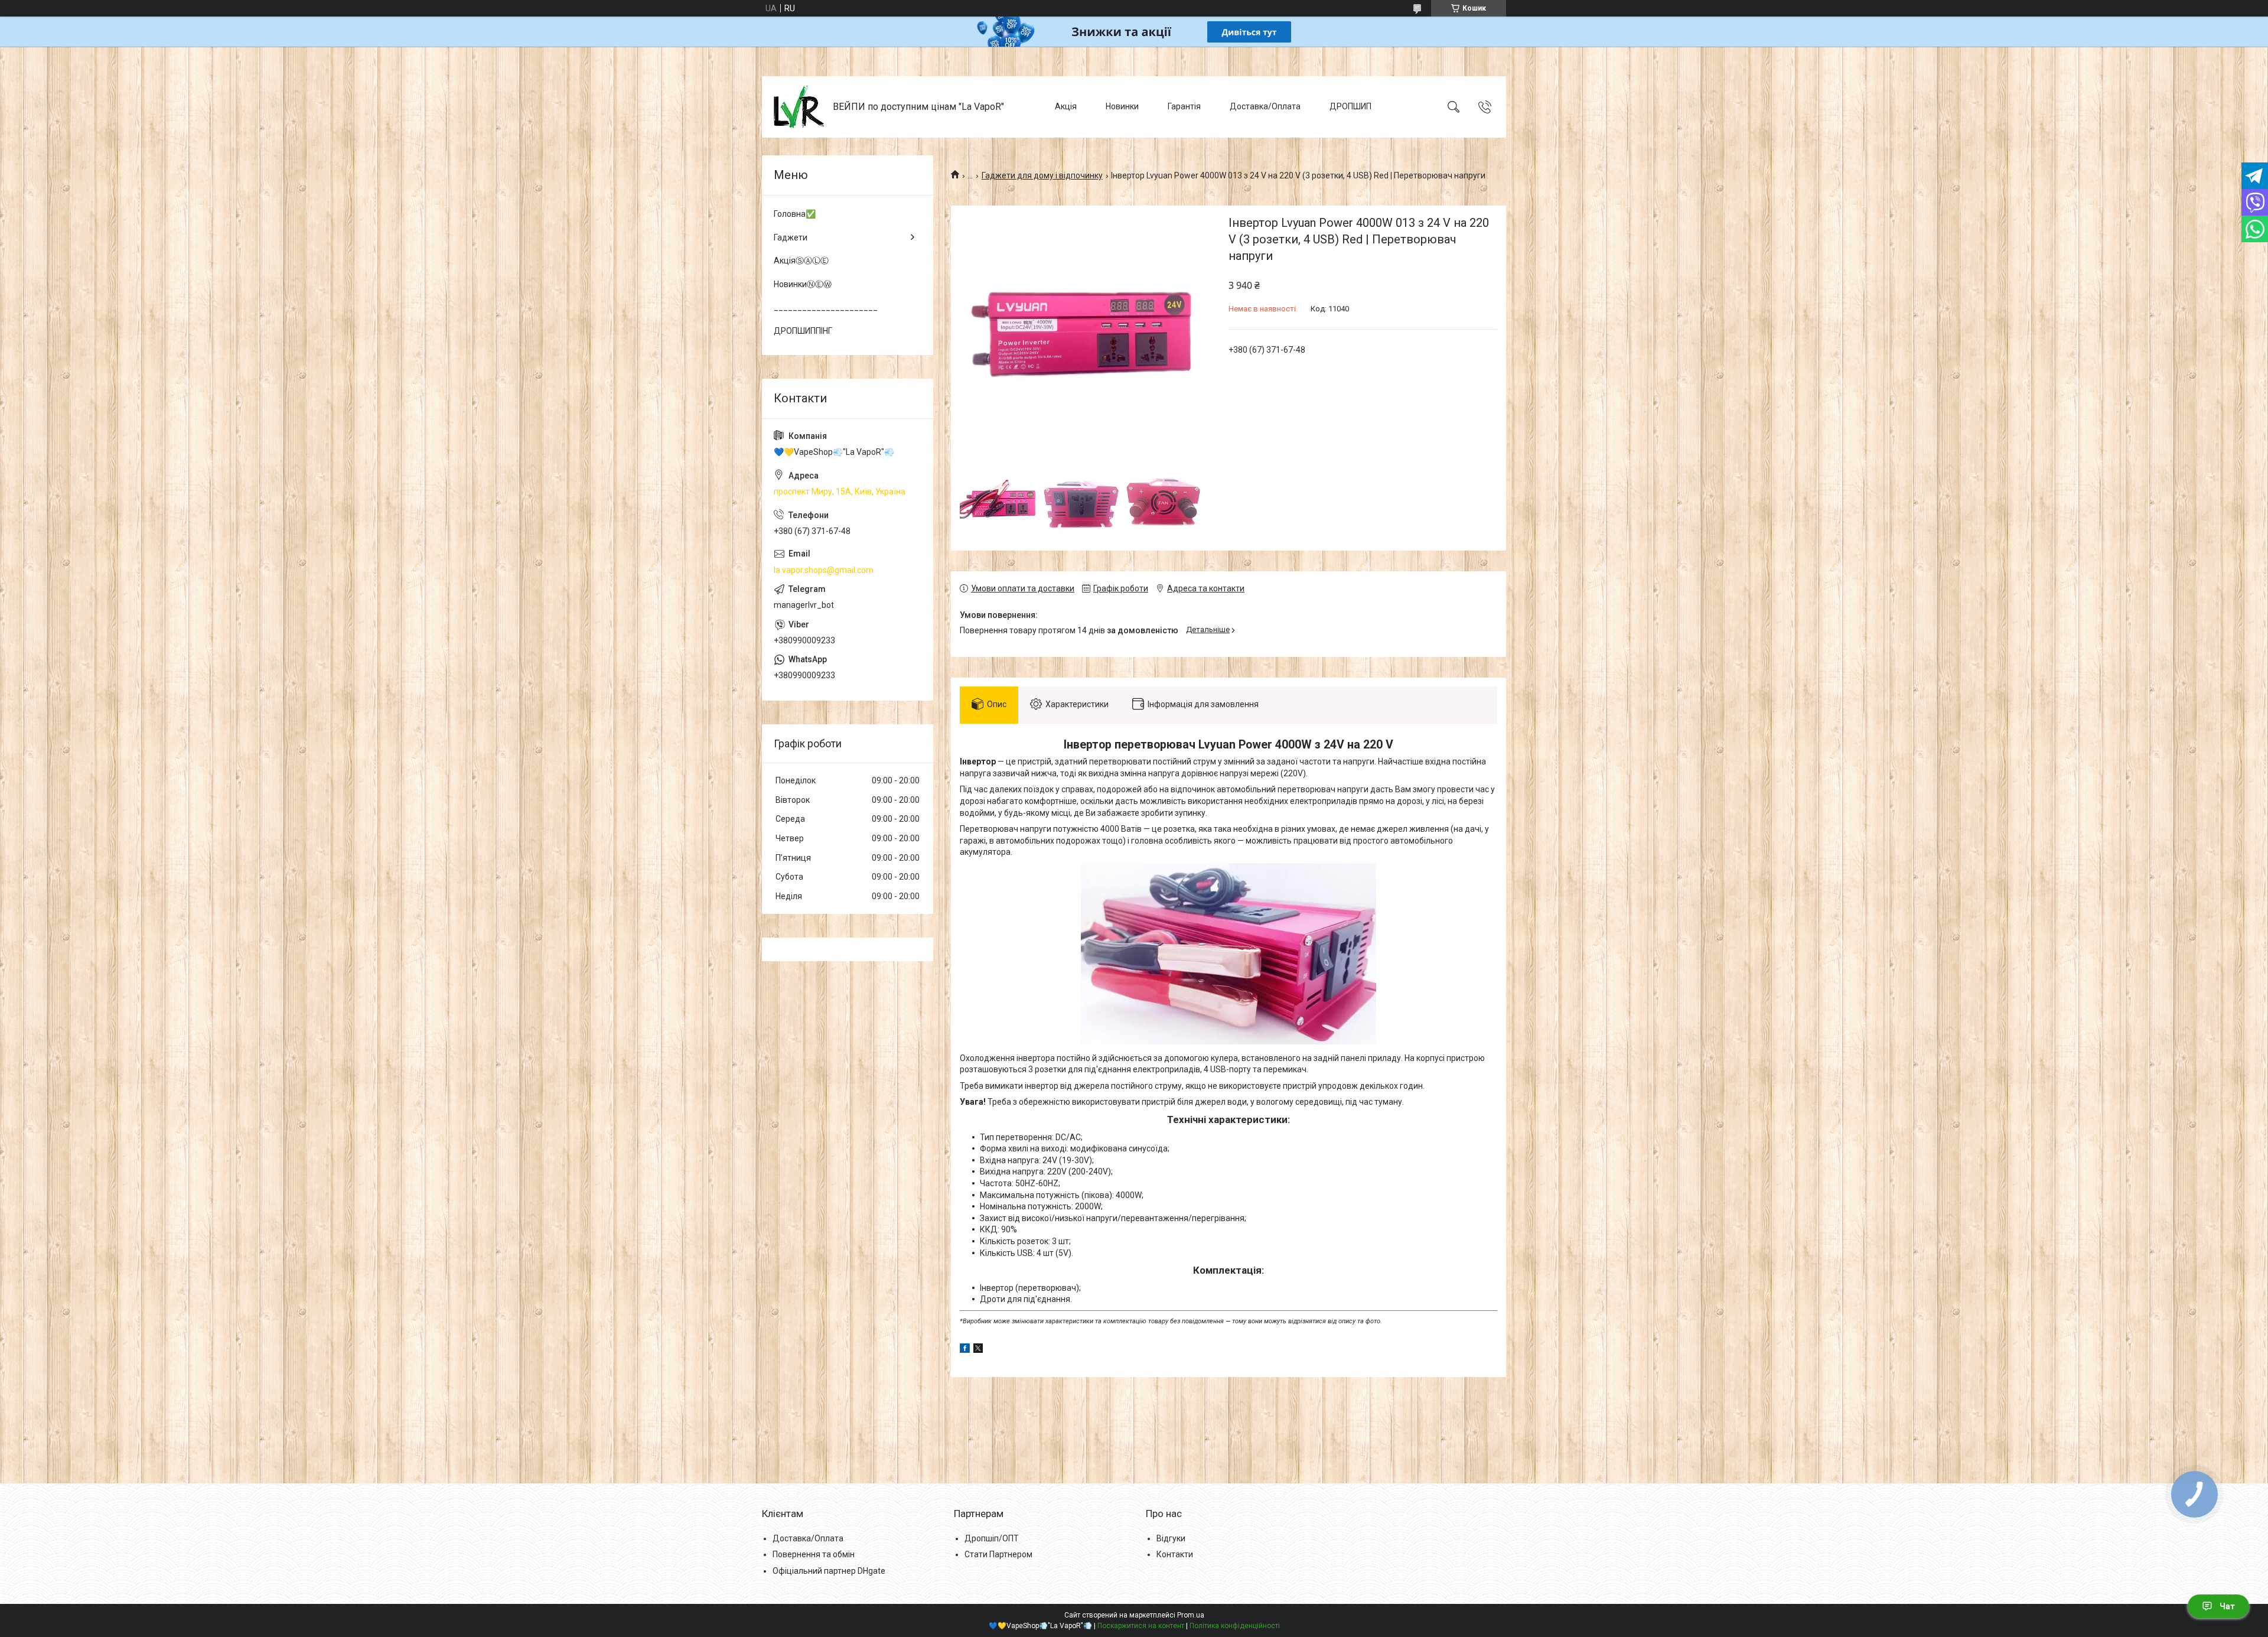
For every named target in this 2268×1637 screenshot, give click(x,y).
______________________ (826, 307)
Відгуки (1171, 1538)
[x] (978, 1350)
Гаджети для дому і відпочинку (1042, 175)
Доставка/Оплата (1265, 106)
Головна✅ (795, 214)
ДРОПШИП (1350, 106)
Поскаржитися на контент (1141, 1626)
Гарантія (1184, 106)
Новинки (1122, 106)
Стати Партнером (998, 1554)
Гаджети (791, 237)
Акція (1066, 106)
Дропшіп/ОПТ (992, 1538)
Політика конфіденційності (1235, 1626)
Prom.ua (1191, 1615)
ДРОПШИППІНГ (803, 331)
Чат (2227, 1606)
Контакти (1175, 1554)
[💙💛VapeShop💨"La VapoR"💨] (799, 107)
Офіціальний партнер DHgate (829, 1571)
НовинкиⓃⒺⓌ (803, 284)
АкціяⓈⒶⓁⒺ (801, 261)
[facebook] (965, 1350)
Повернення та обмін (814, 1554)
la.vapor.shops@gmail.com (824, 570)
